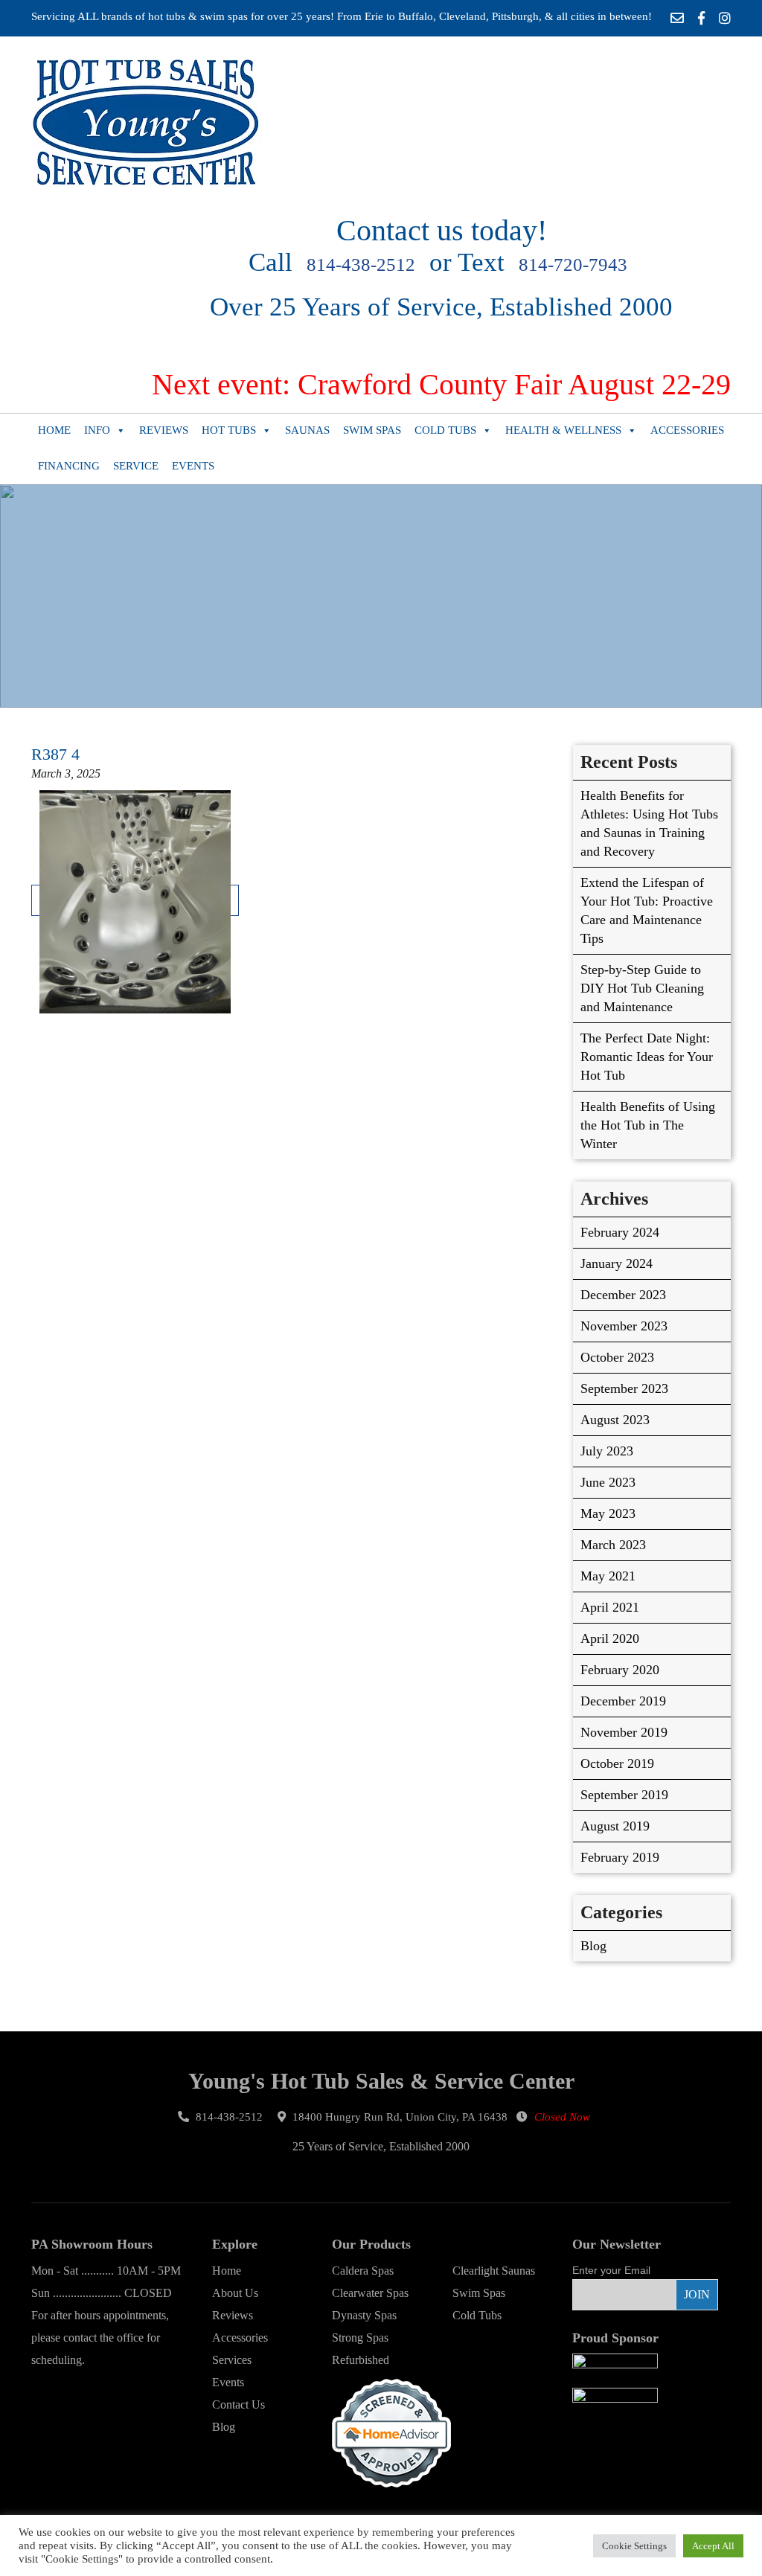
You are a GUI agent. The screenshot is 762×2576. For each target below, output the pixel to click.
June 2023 (608, 1482)
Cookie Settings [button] (634, 2546)
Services (232, 2360)
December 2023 (623, 1295)
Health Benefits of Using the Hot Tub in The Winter (648, 1125)
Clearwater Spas (370, 2293)
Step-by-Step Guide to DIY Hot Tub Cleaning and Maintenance (642, 988)
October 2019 (617, 1763)
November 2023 (624, 1326)
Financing (69, 466)
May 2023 (608, 1513)
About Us (235, 2293)
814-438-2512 (361, 265)
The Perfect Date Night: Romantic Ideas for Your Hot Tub (647, 1057)
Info (97, 430)
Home (54, 430)
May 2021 (608, 1576)
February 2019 (620, 1857)
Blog (593, 1946)
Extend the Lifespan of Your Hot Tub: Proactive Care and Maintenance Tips (647, 910)
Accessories (687, 430)
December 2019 (623, 1701)
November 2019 (624, 1732)
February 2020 (620, 1670)
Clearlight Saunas (494, 2271)
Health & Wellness (563, 430)
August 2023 (615, 1420)
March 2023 (613, 1545)
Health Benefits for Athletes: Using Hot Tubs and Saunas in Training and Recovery (649, 823)
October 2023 (617, 1357)
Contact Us (238, 2404)
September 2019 (624, 1795)
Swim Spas (372, 430)
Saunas (307, 430)
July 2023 (607, 1451)
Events (193, 466)
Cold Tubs (445, 430)
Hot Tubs (229, 430)
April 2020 (610, 1638)
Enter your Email (611, 2270)
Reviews (164, 430)
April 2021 (610, 1607)
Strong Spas (360, 2338)
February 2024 (620, 1232)
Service (136, 466)
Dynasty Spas (364, 2315)
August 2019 (615, 1826)
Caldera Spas (363, 2271)
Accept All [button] (713, 2546)
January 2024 (617, 1263)
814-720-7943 (573, 265)
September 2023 (624, 1388)
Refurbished (361, 2360)
